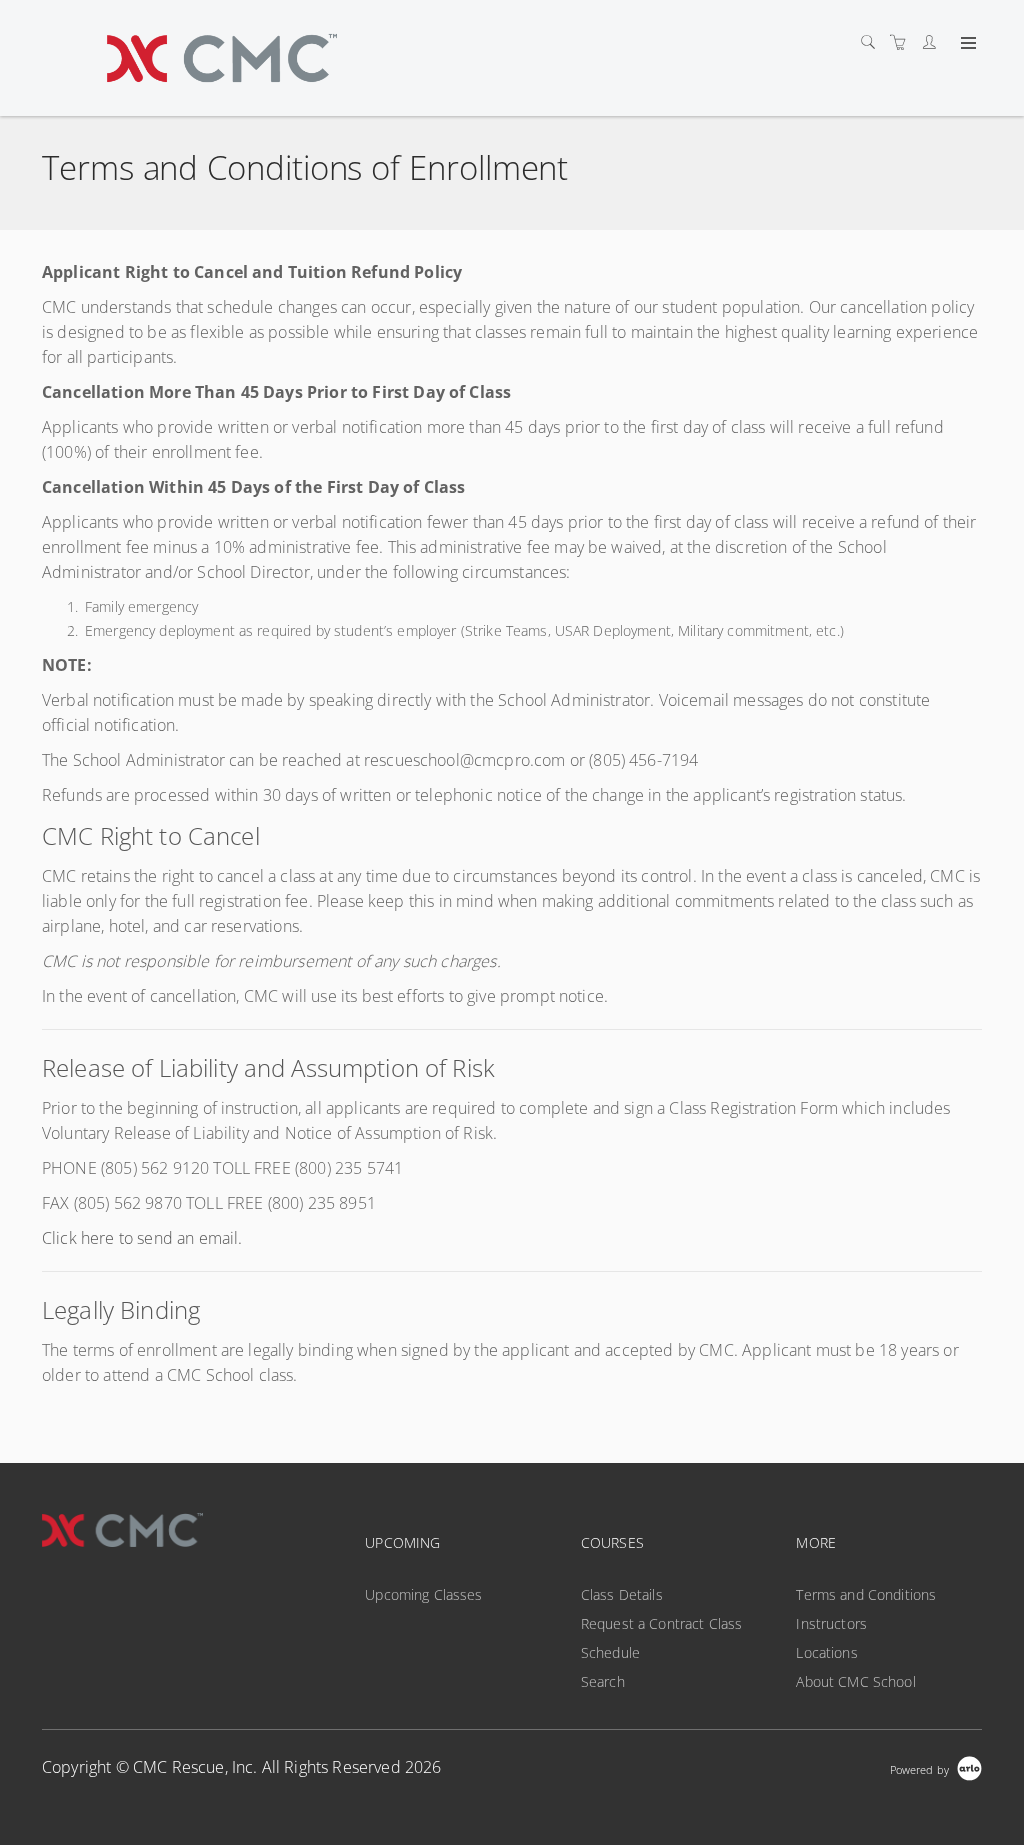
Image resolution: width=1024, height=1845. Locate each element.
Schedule (610, 1652)
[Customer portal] (934, 42)
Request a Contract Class (661, 1623)
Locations (826, 1652)
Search (603, 1681)
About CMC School (855, 1681)
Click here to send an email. (142, 1238)
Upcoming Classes (423, 1594)
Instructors (831, 1623)
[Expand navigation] (966, 44)
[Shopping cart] (903, 42)
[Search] (873, 42)
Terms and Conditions (866, 1594)
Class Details (622, 1594)
